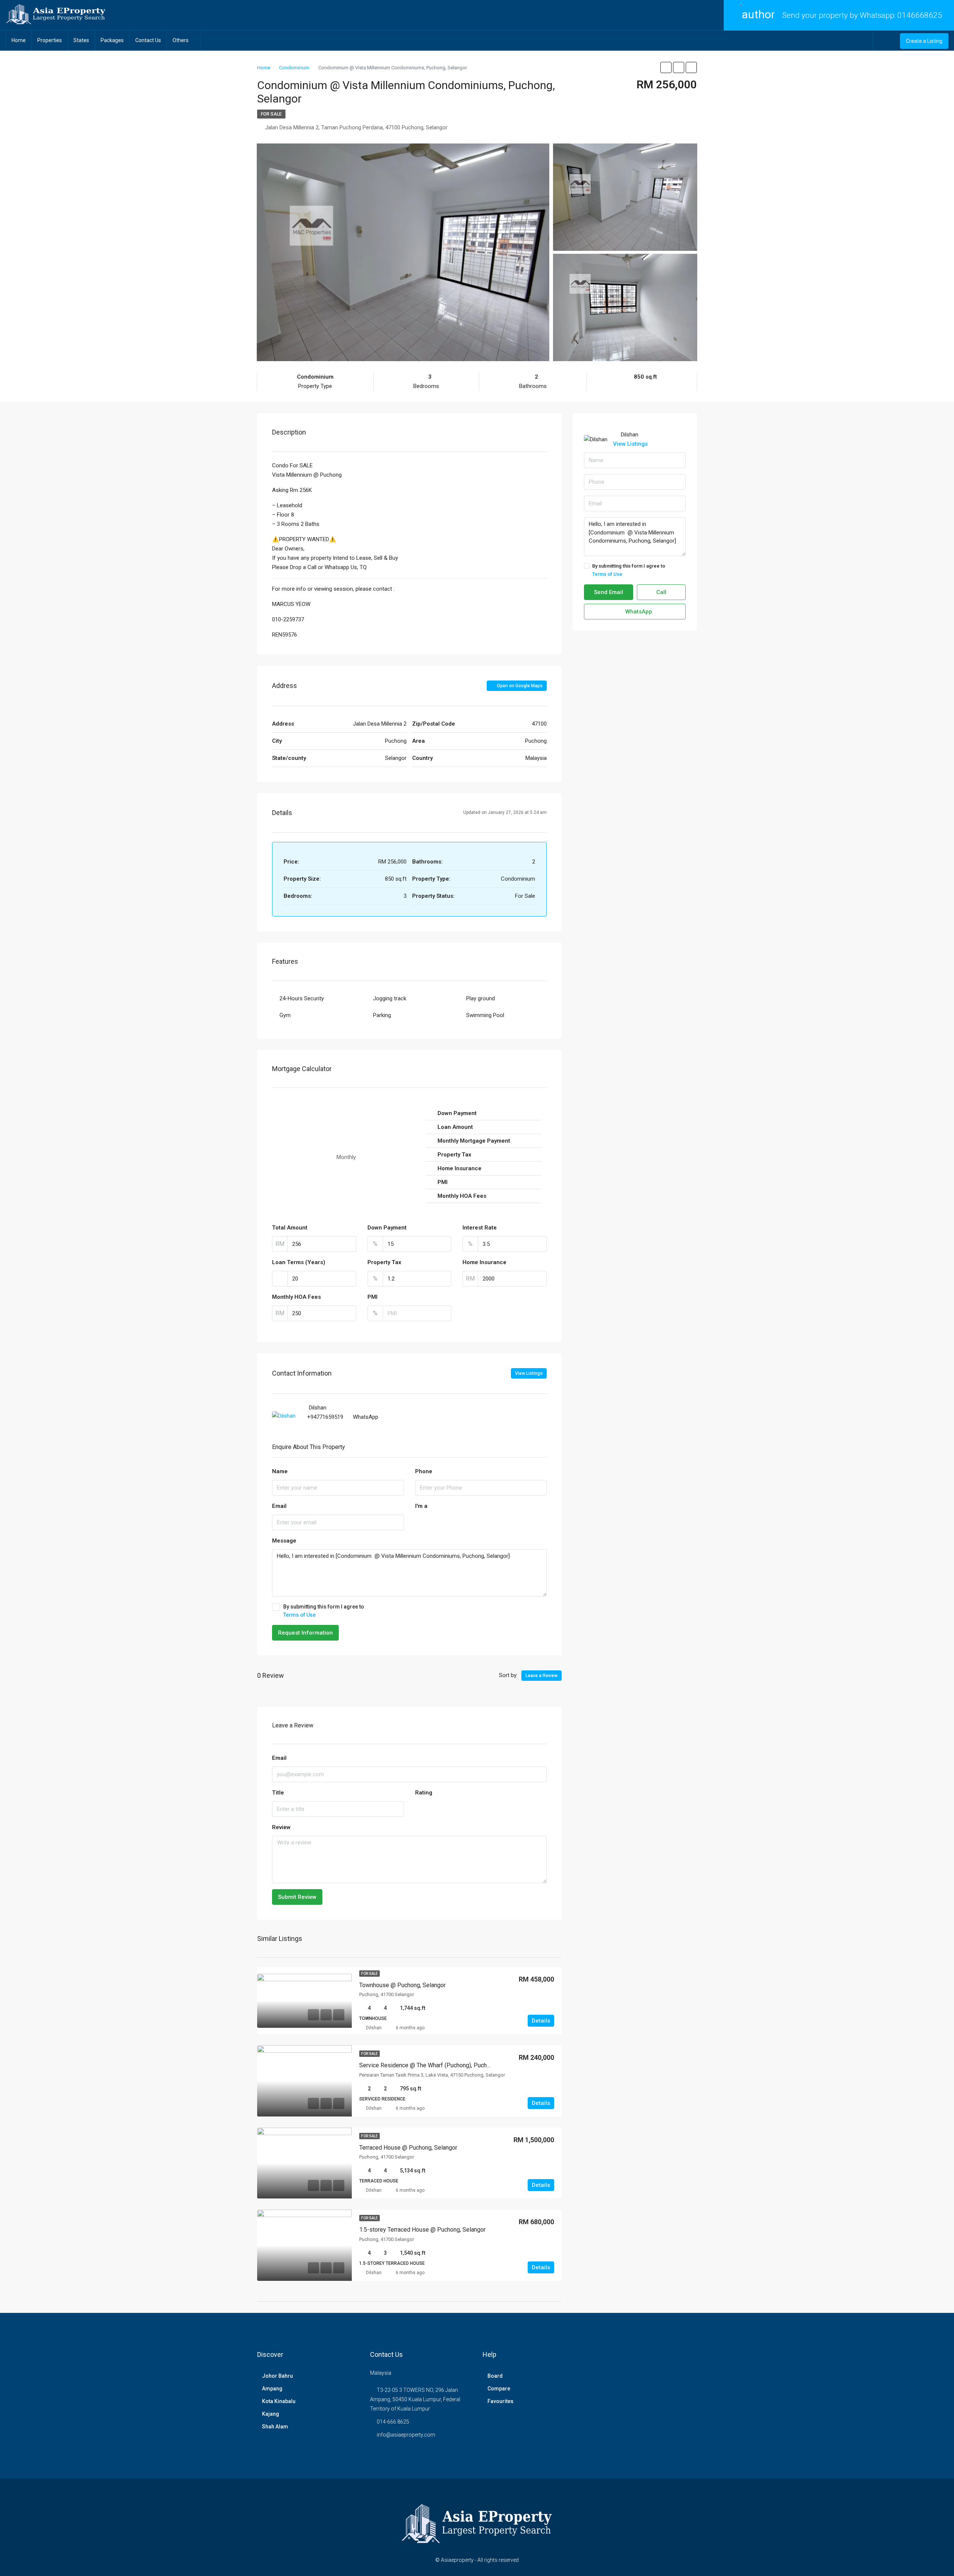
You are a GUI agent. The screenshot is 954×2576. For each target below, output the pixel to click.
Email (279, 1506)
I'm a (421, 1506)
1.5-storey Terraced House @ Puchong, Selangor (422, 2230)
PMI (372, 1297)
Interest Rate (480, 1228)
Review (281, 1827)
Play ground (481, 998)
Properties (50, 40)
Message (284, 1541)
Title (278, 1793)
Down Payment (387, 1228)
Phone (424, 1471)
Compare (499, 2389)
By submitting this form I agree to (324, 1611)
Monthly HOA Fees (296, 1297)
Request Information (305, 1633)
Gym (285, 1015)
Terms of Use (299, 1615)
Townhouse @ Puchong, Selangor (402, 1985)
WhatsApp (366, 1417)
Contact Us (148, 40)
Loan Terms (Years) (299, 1262)
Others (181, 40)
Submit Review (297, 1897)
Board (495, 2376)
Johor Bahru (277, 2376)
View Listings (529, 1373)
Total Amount (290, 1228)
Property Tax (384, 1262)
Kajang (271, 2414)
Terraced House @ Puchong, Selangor (408, 2148)
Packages (112, 40)
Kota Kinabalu (279, 2401)
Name (280, 1471)
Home (19, 40)
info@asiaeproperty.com (406, 2435)
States (81, 40)
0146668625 (920, 15)
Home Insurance (484, 1262)
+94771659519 (325, 1417)
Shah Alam (275, 2427)
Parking (382, 1015)
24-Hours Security (302, 998)
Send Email (609, 592)
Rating (424, 1793)
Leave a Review (541, 1676)
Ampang (272, 2389)
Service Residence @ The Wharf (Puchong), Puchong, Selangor (441, 2065)
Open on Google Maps (519, 686)
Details (541, 2021)
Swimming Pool (485, 1015)
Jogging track (390, 998)
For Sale (271, 114)
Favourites (500, 2401)
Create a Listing (924, 41)
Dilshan (374, 2028)
